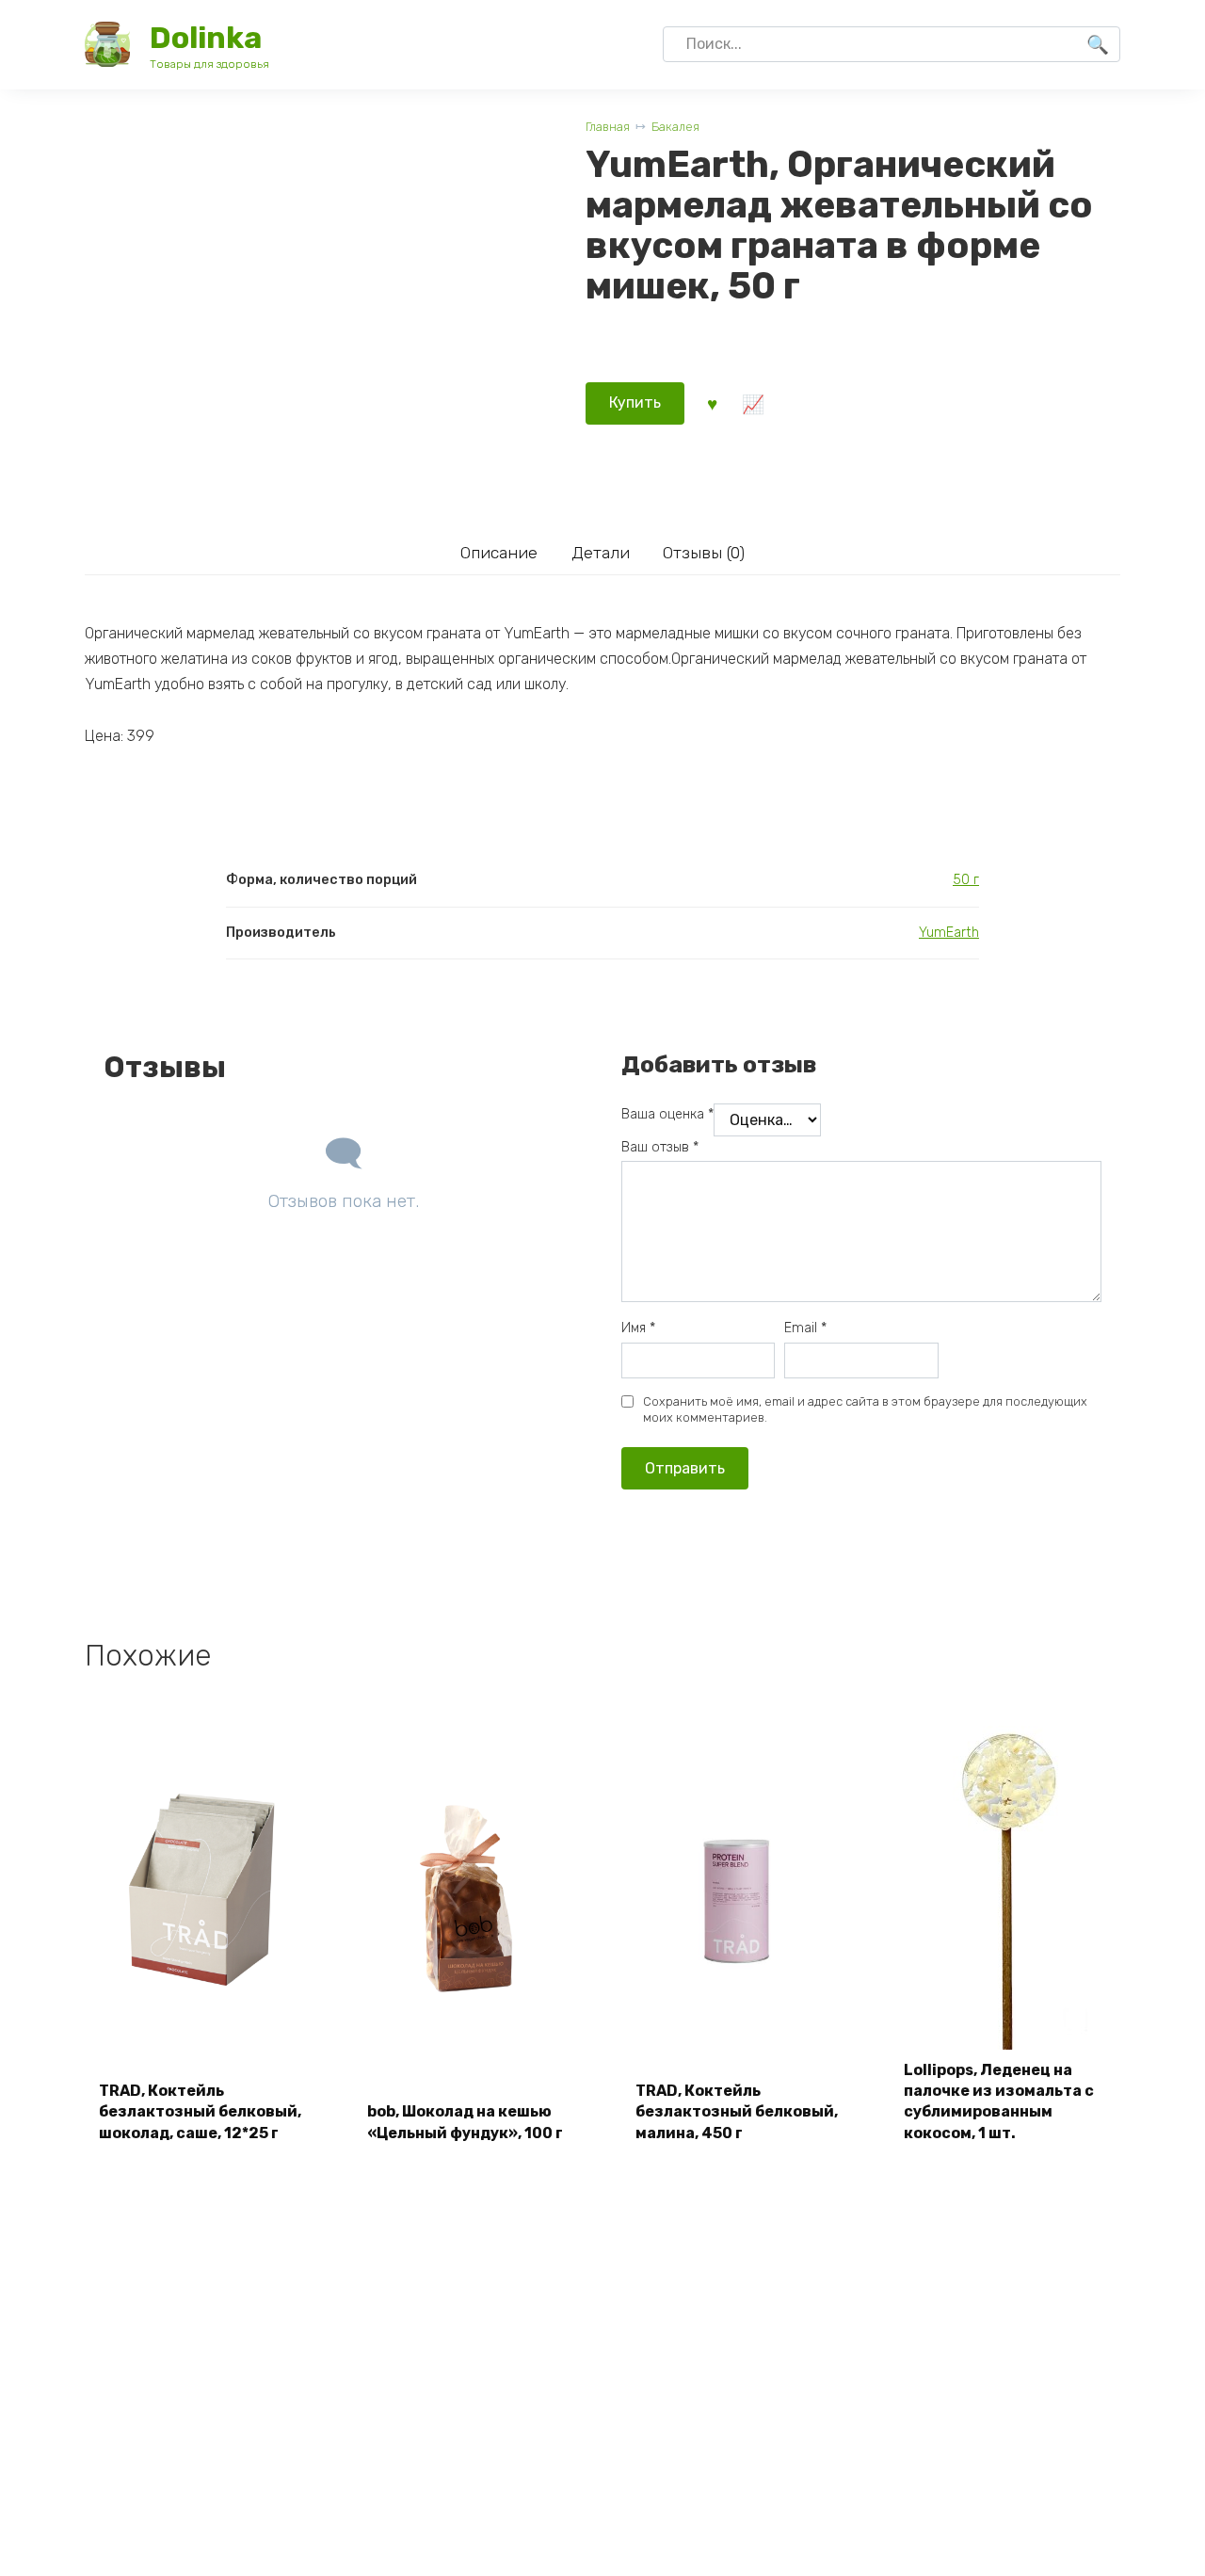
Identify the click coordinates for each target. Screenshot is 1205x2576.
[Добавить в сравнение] (752, 403)
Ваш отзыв (660, 1147)
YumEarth (949, 933)
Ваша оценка (667, 1114)
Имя (638, 1328)
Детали (601, 553)
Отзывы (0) (704, 553)
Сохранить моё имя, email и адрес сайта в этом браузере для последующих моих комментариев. (865, 1410)
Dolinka (206, 38)
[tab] (498, 553)
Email (805, 1328)
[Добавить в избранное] (712, 403)
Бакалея (675, 127)
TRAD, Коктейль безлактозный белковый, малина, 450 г (737, 2112)
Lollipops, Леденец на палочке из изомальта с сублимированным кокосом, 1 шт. (999, 2101)
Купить (635, 402)
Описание (499, 553)
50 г (966, 880)
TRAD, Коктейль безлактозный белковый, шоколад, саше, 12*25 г (200, 2112)
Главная (608, 127)
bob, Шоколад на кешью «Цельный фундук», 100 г (465, 2122)
